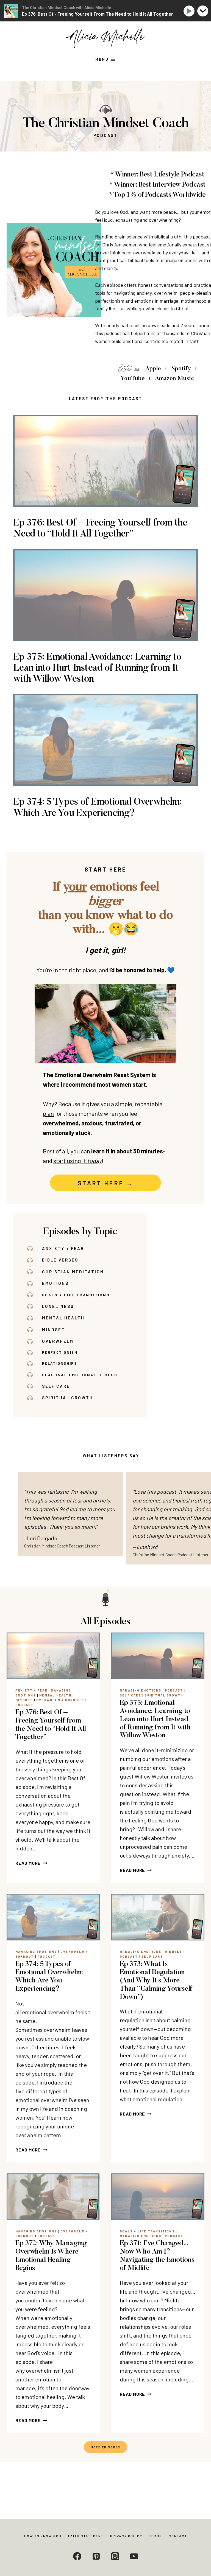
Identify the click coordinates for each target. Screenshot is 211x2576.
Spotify (181, 369)
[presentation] (53, 1656)
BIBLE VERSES (60, 1260)
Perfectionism (60, 1352)
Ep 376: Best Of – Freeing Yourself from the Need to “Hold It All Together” (100, 529)
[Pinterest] (96, 2556)
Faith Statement (86, 2536)
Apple (153, 369)
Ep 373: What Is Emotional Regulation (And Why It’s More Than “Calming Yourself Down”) (156, 1981)
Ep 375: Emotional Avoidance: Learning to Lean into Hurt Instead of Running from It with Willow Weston (97, 668)
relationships (60, 1363)
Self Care (56, 1386)
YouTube (133, 379)
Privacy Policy (126, 2536)
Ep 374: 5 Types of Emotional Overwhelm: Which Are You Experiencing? (98, 808)
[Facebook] (77, 2556)
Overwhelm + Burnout (60, 1700)
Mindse (52, 1330)
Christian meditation (73, 1272)
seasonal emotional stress (80, 1375)
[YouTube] (134, 2556)
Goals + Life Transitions (76, 1295)
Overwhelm (58, 1341)
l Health (72, 1318)
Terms (156, 2536)
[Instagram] (115, 2556)
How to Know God (43, 2536)
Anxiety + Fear (31, 1690)
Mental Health (55, 1695)
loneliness (58, 1306)
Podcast (24, 1705)
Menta (51, 1318)
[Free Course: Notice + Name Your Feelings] (105, 1024)
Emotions (55, 1283)
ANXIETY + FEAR (63, 1248)
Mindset (24, 1700)
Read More (30, 1863)
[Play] (190, 11)
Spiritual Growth (68, 1398)
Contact (178, 2536)
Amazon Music (174, 379)
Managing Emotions (141, 1690)
